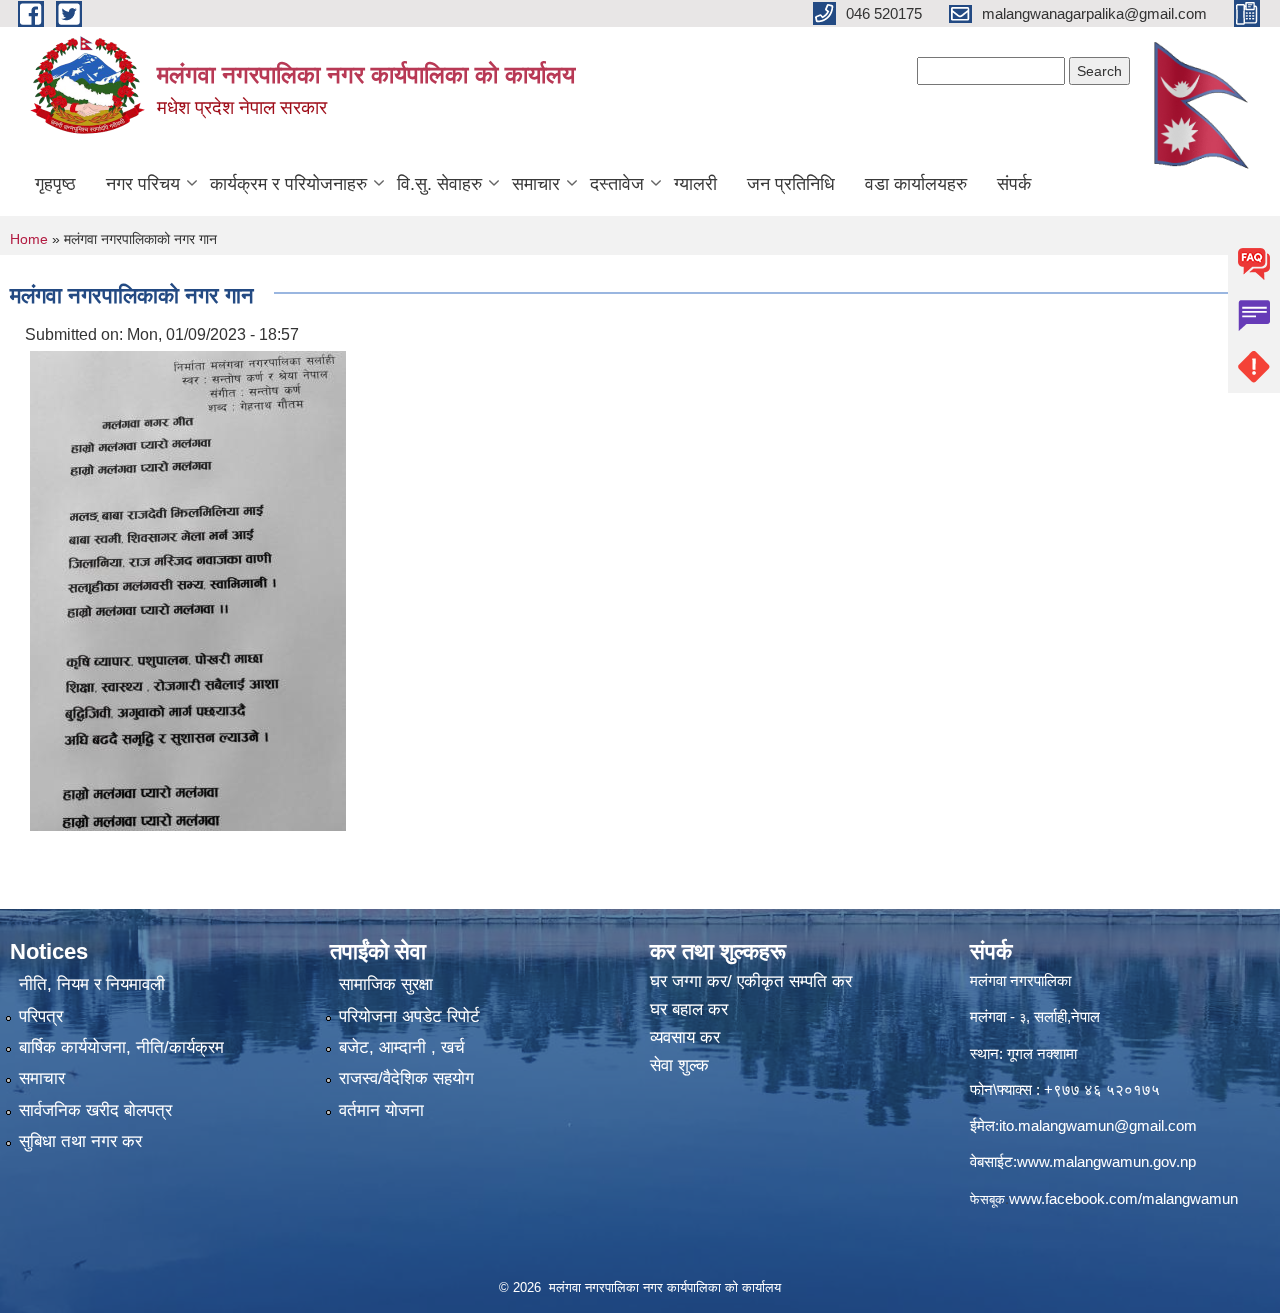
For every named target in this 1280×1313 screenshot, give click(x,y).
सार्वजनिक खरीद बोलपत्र (95, 1110)
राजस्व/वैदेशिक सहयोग (406, 1078)
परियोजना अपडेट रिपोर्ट (409, 1016)
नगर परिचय (143, 184)
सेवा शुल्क (679, 1065)
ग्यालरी (695, 184)
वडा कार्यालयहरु (916, 184)
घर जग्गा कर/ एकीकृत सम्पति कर (751, 981)
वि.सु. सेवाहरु (439, 184)
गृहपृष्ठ (55, 184)
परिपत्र (41, 1016)
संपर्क (1014, 184)
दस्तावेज (617, 184)
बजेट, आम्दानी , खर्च (402, 1047)
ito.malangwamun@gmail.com (1098, 1125)
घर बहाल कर (689, 1009)
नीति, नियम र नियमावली (92, 984)
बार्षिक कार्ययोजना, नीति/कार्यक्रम (121, 1047)
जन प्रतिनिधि (791, 184)
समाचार (536, 184)
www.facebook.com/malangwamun (1123, 1198)
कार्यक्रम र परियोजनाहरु (288, 184)
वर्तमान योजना (381, 1110)
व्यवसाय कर (685, 1037)
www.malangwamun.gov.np (1106, 1161)
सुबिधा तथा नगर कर (80, 1141)
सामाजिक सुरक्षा (386, 984)
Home (29, 239)
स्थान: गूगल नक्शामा (1023, 1053)
